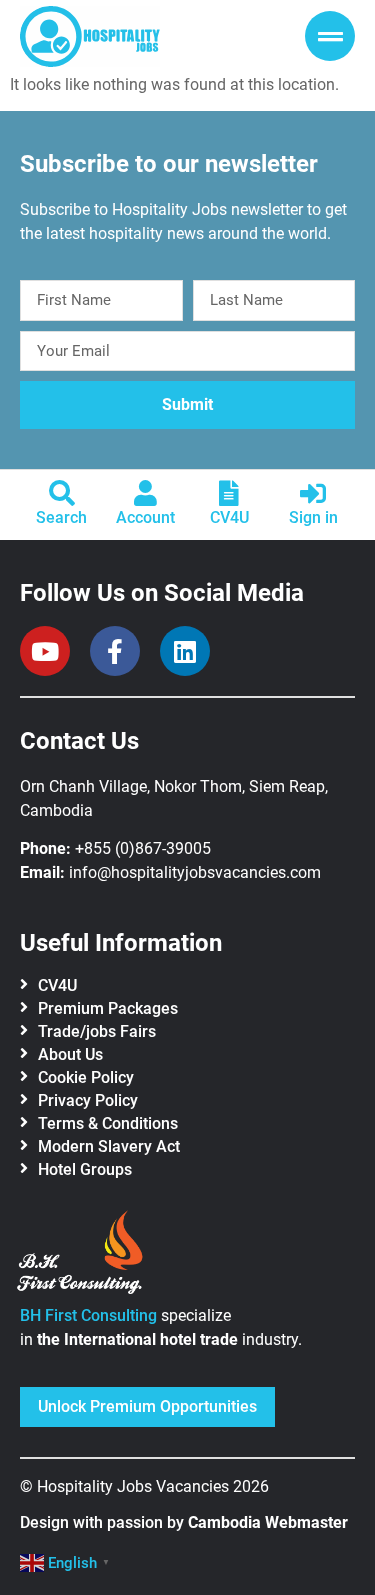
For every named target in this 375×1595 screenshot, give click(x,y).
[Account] (146, 493)
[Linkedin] (185, 651)
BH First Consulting (88, 1315)
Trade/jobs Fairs (97, 1031)
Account (145, 517)
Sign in (313, 517)
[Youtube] (45, 651)
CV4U (229, 517)
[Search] (62, 493)
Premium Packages (108, 1008)
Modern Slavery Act (109, 1146)
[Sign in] (313, 493)
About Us (70, 1054)
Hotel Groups (85, 1169)
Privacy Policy (88, 1100)
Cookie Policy (86, 1077)
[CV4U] (229, 493)
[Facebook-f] (115, 651)
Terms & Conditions (108, 1123)
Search (61, 517)
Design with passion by (184, 1522)
